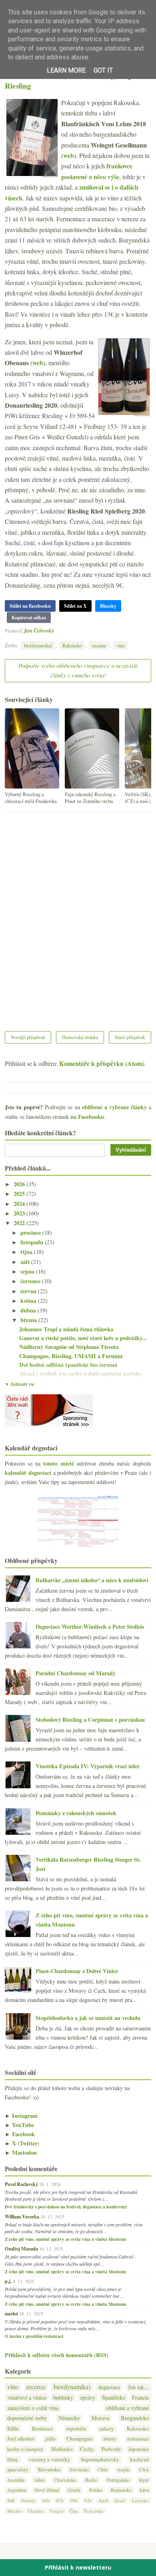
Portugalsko (118, 2480)
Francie (140, 2397)
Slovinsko (79, 2469)
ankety (107, 2429)
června (29, 1291)
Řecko (91, 2480)
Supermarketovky (100, 2460)
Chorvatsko (65, 2480)
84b (46, 2500)
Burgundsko (135, 2418)
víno (121, 645)
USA (144, 2469)
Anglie (123, 2469)
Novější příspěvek (28, 1037)
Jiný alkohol (21, 2439)
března (29, 1320)
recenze (99, 645)
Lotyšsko (140, 2500)
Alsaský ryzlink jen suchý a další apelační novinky (81, 1374)
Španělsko (114, 2397)
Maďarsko (62, 2449)
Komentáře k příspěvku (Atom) (102, 1063)
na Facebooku (87, 1117)
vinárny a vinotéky (50, 2460)
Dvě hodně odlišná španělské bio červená (68, 1365)
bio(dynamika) (38, 645)
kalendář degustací (28, 1473)
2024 (20, 1204)
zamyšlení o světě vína (33, 2408)
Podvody (111, 2449)
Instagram (21, 2116)
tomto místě (58, 1463)
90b (74, 2500)
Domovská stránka (80, 1037)
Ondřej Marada (21, 2248)
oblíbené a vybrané (127, 2408)
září (26, 1262)
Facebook (20, 2134)
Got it (103, 70)
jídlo (50, 2439)
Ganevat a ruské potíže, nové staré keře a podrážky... (83, 1338)
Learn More (66, 70)
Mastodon (21, 2152)
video (39, 2480)
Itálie (13, 2428)
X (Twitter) (22, 2143)
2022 (20, 1223)
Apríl (103, 2500)
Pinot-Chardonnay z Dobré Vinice (77, 1971)
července (31, 1281)
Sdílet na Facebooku (30, 606)
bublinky (63, 2397)
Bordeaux (43, 2429)
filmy (13, 2460)
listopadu (33, 1242)
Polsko (96, 2490)
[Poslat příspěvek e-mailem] (56, 630)
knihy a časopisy (25, 2449)
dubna (29, 1310)
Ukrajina (36, 2511)
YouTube (19, 2125)
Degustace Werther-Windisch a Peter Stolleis (90, 1627)
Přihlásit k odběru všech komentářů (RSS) (57, 2355)
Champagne (79, 2439)
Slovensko (49, 2470)
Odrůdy (28, 2500)
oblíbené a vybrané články (114, 1107)
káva (144, 2490)
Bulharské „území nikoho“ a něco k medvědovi (92, 1580)
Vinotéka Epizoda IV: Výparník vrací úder (88, 1766)
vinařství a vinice (27, 2397)
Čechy (87, 2449)
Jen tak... (138, 2387)
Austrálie (16, 2480)
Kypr (144, 2480)
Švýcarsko (94, 2511)
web (69, 155)
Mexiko (14, 2511)
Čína (74, 2511)
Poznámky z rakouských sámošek (76, 1813)
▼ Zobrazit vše (20, 1384)
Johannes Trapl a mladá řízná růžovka (66, 1329)
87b (60, 2500)
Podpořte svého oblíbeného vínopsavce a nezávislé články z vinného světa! (78, 670)
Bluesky (108, 606)
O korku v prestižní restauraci (34, 2336)
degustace (109, 2387)
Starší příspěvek (130, 1037)
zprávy (88, 2397)
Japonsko (139, 2449)
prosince (31, 1232)
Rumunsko (121, 2490)
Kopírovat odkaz (29, 618)
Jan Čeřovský (39, 630)
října (27, 1252)
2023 (20, 1213)
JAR (11, 2500)
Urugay (57, 2511)
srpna (28, 1271)
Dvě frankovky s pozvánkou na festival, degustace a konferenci (66, 2207)
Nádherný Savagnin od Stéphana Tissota (69, 1347)
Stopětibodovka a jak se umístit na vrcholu (88, 2018)
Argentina (17, 2490)
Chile (103, 2469)
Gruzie (74, 2490)
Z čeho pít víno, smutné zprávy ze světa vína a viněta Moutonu (65, 2239)
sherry (110, 2439)
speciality (18, 2470)
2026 (20, 1184)
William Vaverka (22, 2216)
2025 (20, 1194)
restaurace (138, 2439)
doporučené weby (27, 2418)
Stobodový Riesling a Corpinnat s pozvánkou (90, 1720)
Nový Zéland (47, 2490)
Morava (100, 2418)
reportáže (76, 2429)
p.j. (8, 2281)
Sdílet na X (75, 606)
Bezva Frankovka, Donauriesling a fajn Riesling (70, 81)
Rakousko (72, 645)
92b (88, 2500)
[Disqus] (78, 916)
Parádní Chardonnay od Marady (76, 1673)
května (29, 1301)
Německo (69, 2418)
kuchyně (139, 2460)
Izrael (120, 2500)
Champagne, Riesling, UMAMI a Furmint (71, 1356)
